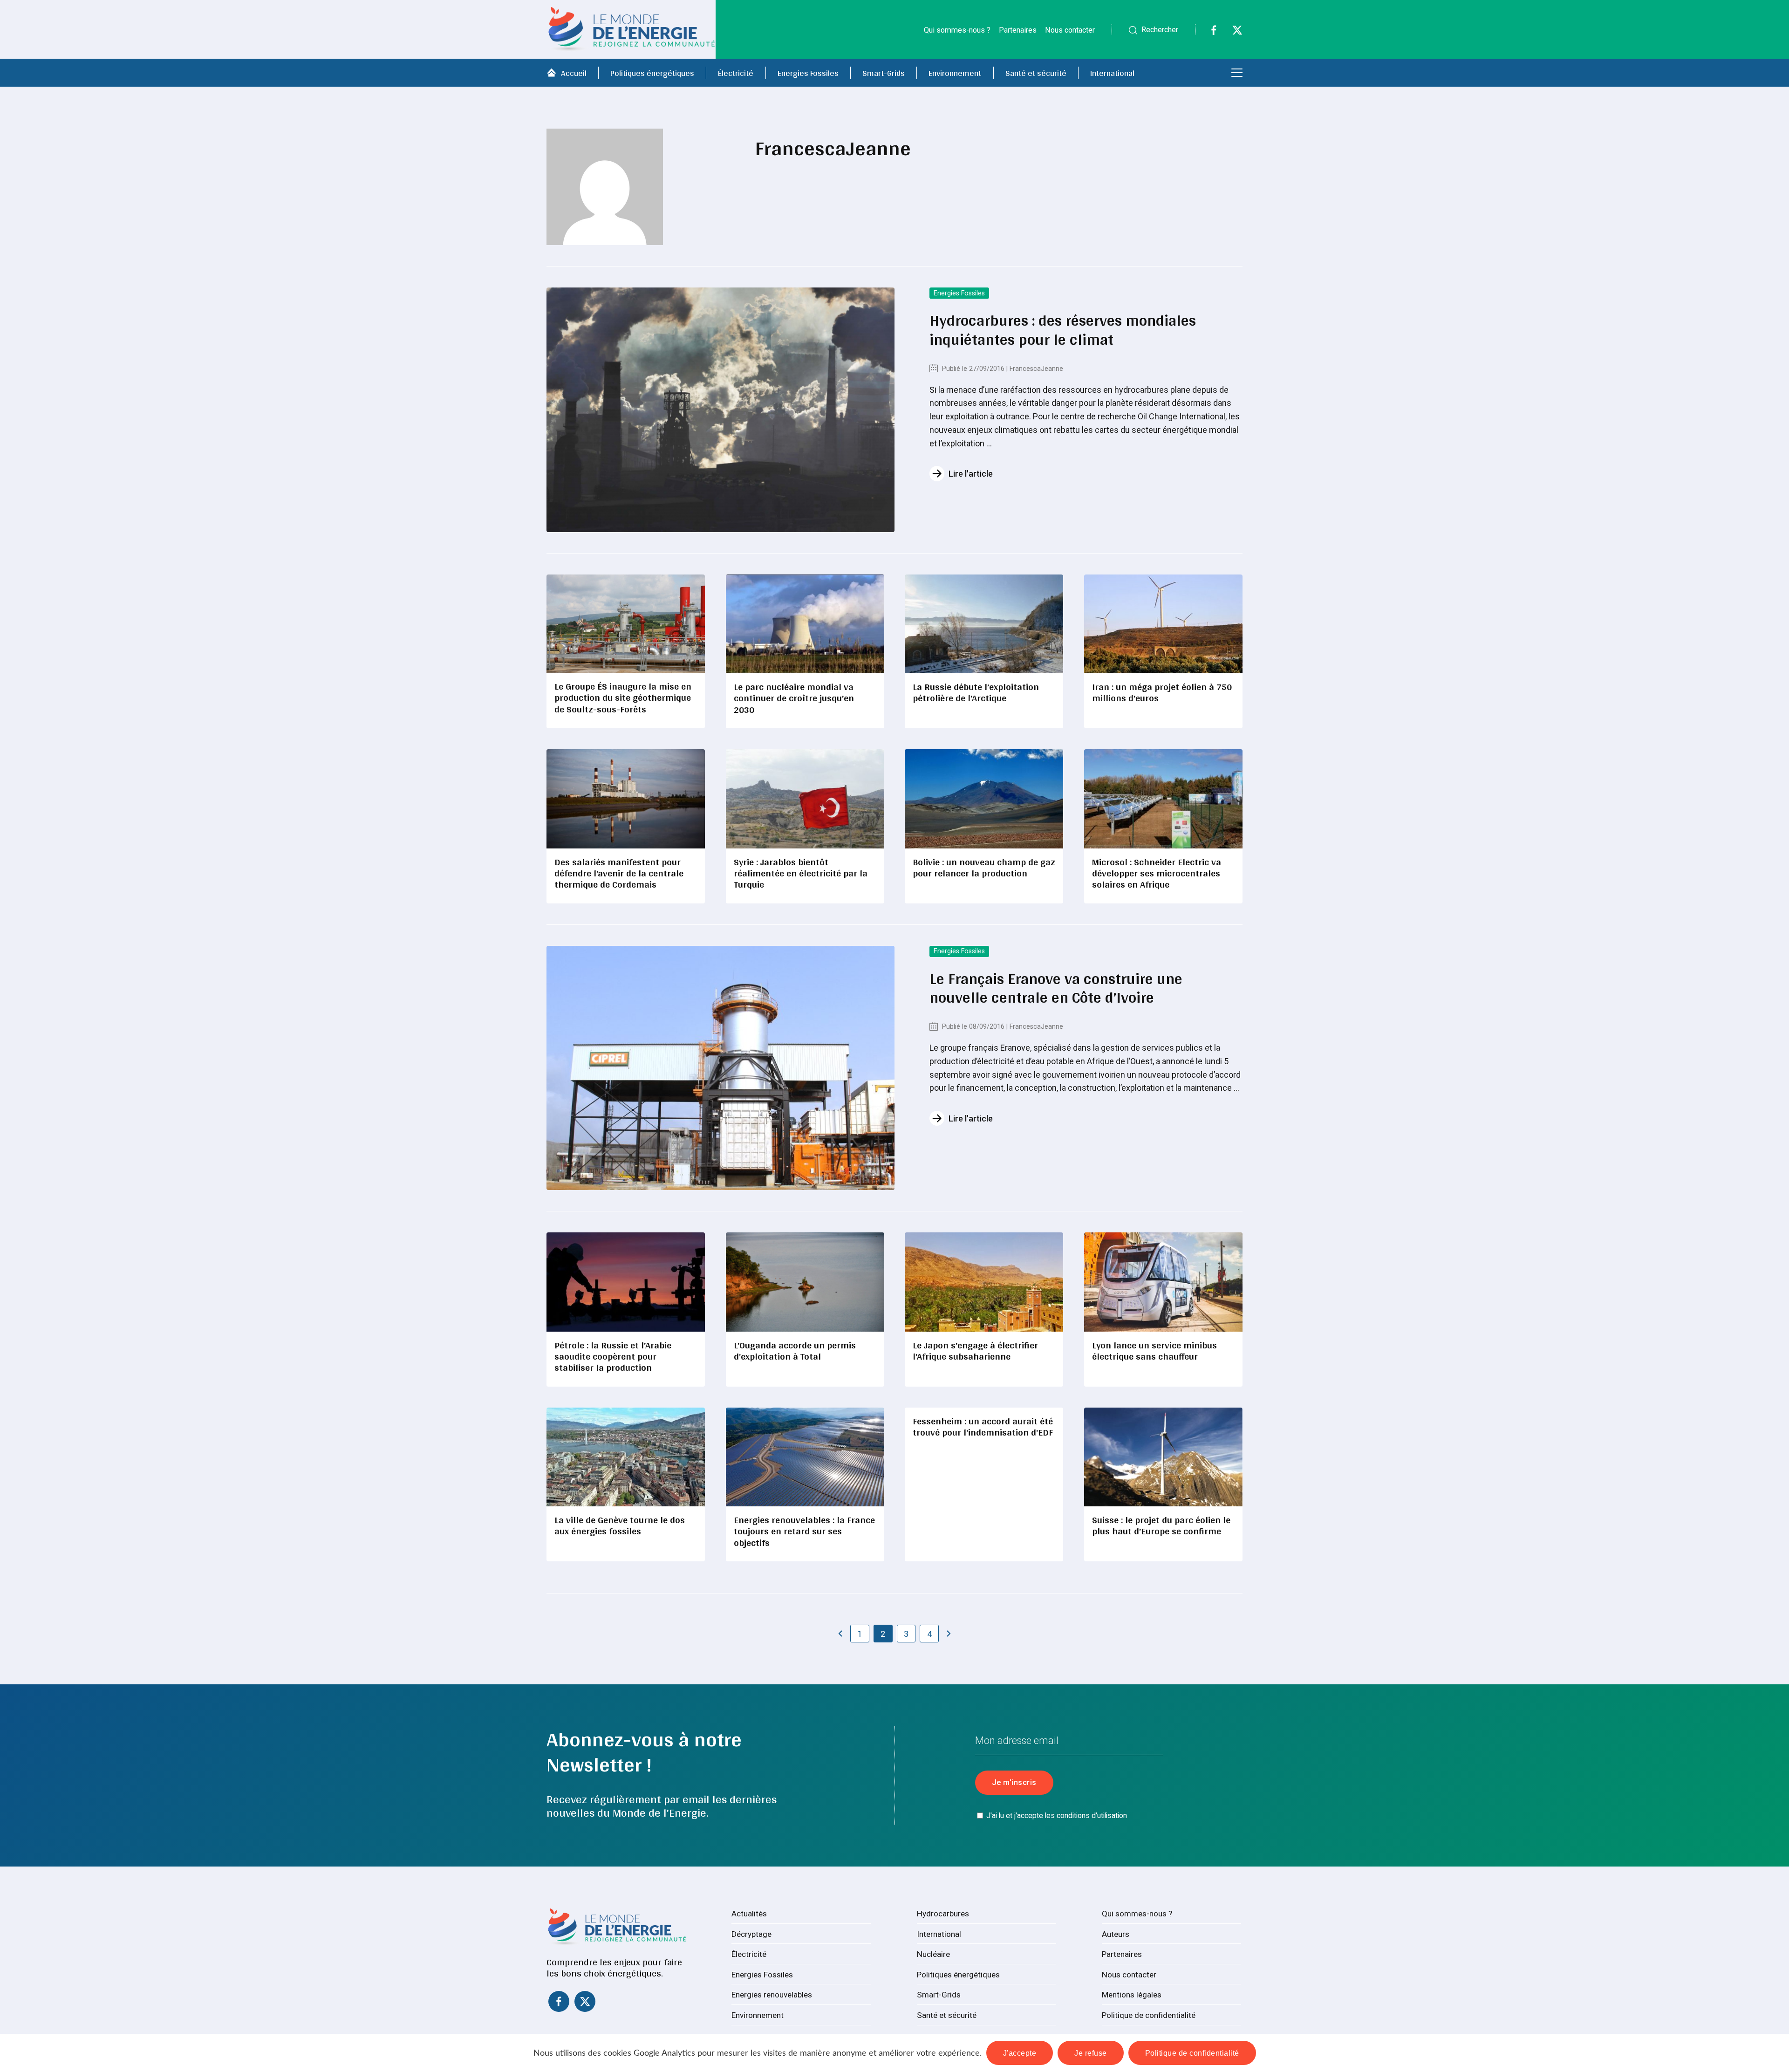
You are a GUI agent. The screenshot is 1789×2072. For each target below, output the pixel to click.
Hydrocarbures (943, 1914)
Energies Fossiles (808, 73)
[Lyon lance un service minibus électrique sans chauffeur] (1163, 1282)
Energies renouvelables (772, 1995)
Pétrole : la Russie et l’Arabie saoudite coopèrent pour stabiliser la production (613, 1356)
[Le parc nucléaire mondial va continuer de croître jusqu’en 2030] (805, 624)
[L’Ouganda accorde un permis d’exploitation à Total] (805, 1282)
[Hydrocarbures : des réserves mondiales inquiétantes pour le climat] (720, 410)
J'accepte (1020, 2053)
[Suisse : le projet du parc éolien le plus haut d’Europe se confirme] (1163, 1457)
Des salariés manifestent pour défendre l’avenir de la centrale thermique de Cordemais (619, 873)
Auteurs (1116, 1934)
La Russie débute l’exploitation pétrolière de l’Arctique (976, 692)
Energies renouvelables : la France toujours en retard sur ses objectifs (804, 1531)
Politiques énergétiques (652, 73)
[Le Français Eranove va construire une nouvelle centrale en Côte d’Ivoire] (720, 1068)
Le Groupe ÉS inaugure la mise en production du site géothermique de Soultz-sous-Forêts (623, 698)
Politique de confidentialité (1149, 2015)
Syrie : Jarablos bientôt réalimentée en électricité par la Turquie (801, 873)
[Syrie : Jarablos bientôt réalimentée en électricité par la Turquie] (805, 799)
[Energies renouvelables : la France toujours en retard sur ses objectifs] (805, 1457)
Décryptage (751, 1934)
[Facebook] (1208, 32)
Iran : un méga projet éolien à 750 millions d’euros (1162, 692)
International (1112, 73)
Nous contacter (1070, 30)
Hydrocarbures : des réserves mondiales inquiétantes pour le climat (1063, 329)
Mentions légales (1132, 1995)
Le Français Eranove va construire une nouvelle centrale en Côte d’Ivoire (1056, 988)
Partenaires (1018, 30)
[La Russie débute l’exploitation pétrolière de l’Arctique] (984, 624)
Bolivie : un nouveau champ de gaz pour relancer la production (984, 867)
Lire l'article (971, 474)
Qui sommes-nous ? (957, 30)
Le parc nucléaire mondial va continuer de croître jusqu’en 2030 (794, 698)
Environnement (955, 73)
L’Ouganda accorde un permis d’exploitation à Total (795, 1351)
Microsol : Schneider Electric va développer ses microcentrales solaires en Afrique (1157, 873)
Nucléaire (933, 1954)
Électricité (736, 73)
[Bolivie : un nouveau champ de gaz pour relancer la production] (984, 799)
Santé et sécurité (1036, 73)
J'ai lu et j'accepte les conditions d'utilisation (1057, 1816)
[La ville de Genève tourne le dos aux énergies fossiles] (626, 1457)
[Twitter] (1232, 32)
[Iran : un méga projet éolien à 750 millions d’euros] (1163, 624)
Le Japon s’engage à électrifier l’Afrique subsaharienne (975, 1351)
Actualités (749, 1914)
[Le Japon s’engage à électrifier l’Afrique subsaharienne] (984, 1282)
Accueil (574, 73)
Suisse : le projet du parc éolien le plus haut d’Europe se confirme (1161, 1525)
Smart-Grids (884, 73)
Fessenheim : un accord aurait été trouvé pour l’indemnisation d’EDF (983, 1426)
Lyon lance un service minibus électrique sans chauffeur (1154, 1351)
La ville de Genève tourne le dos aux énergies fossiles (620, 1525)
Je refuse (1091, 2053)
